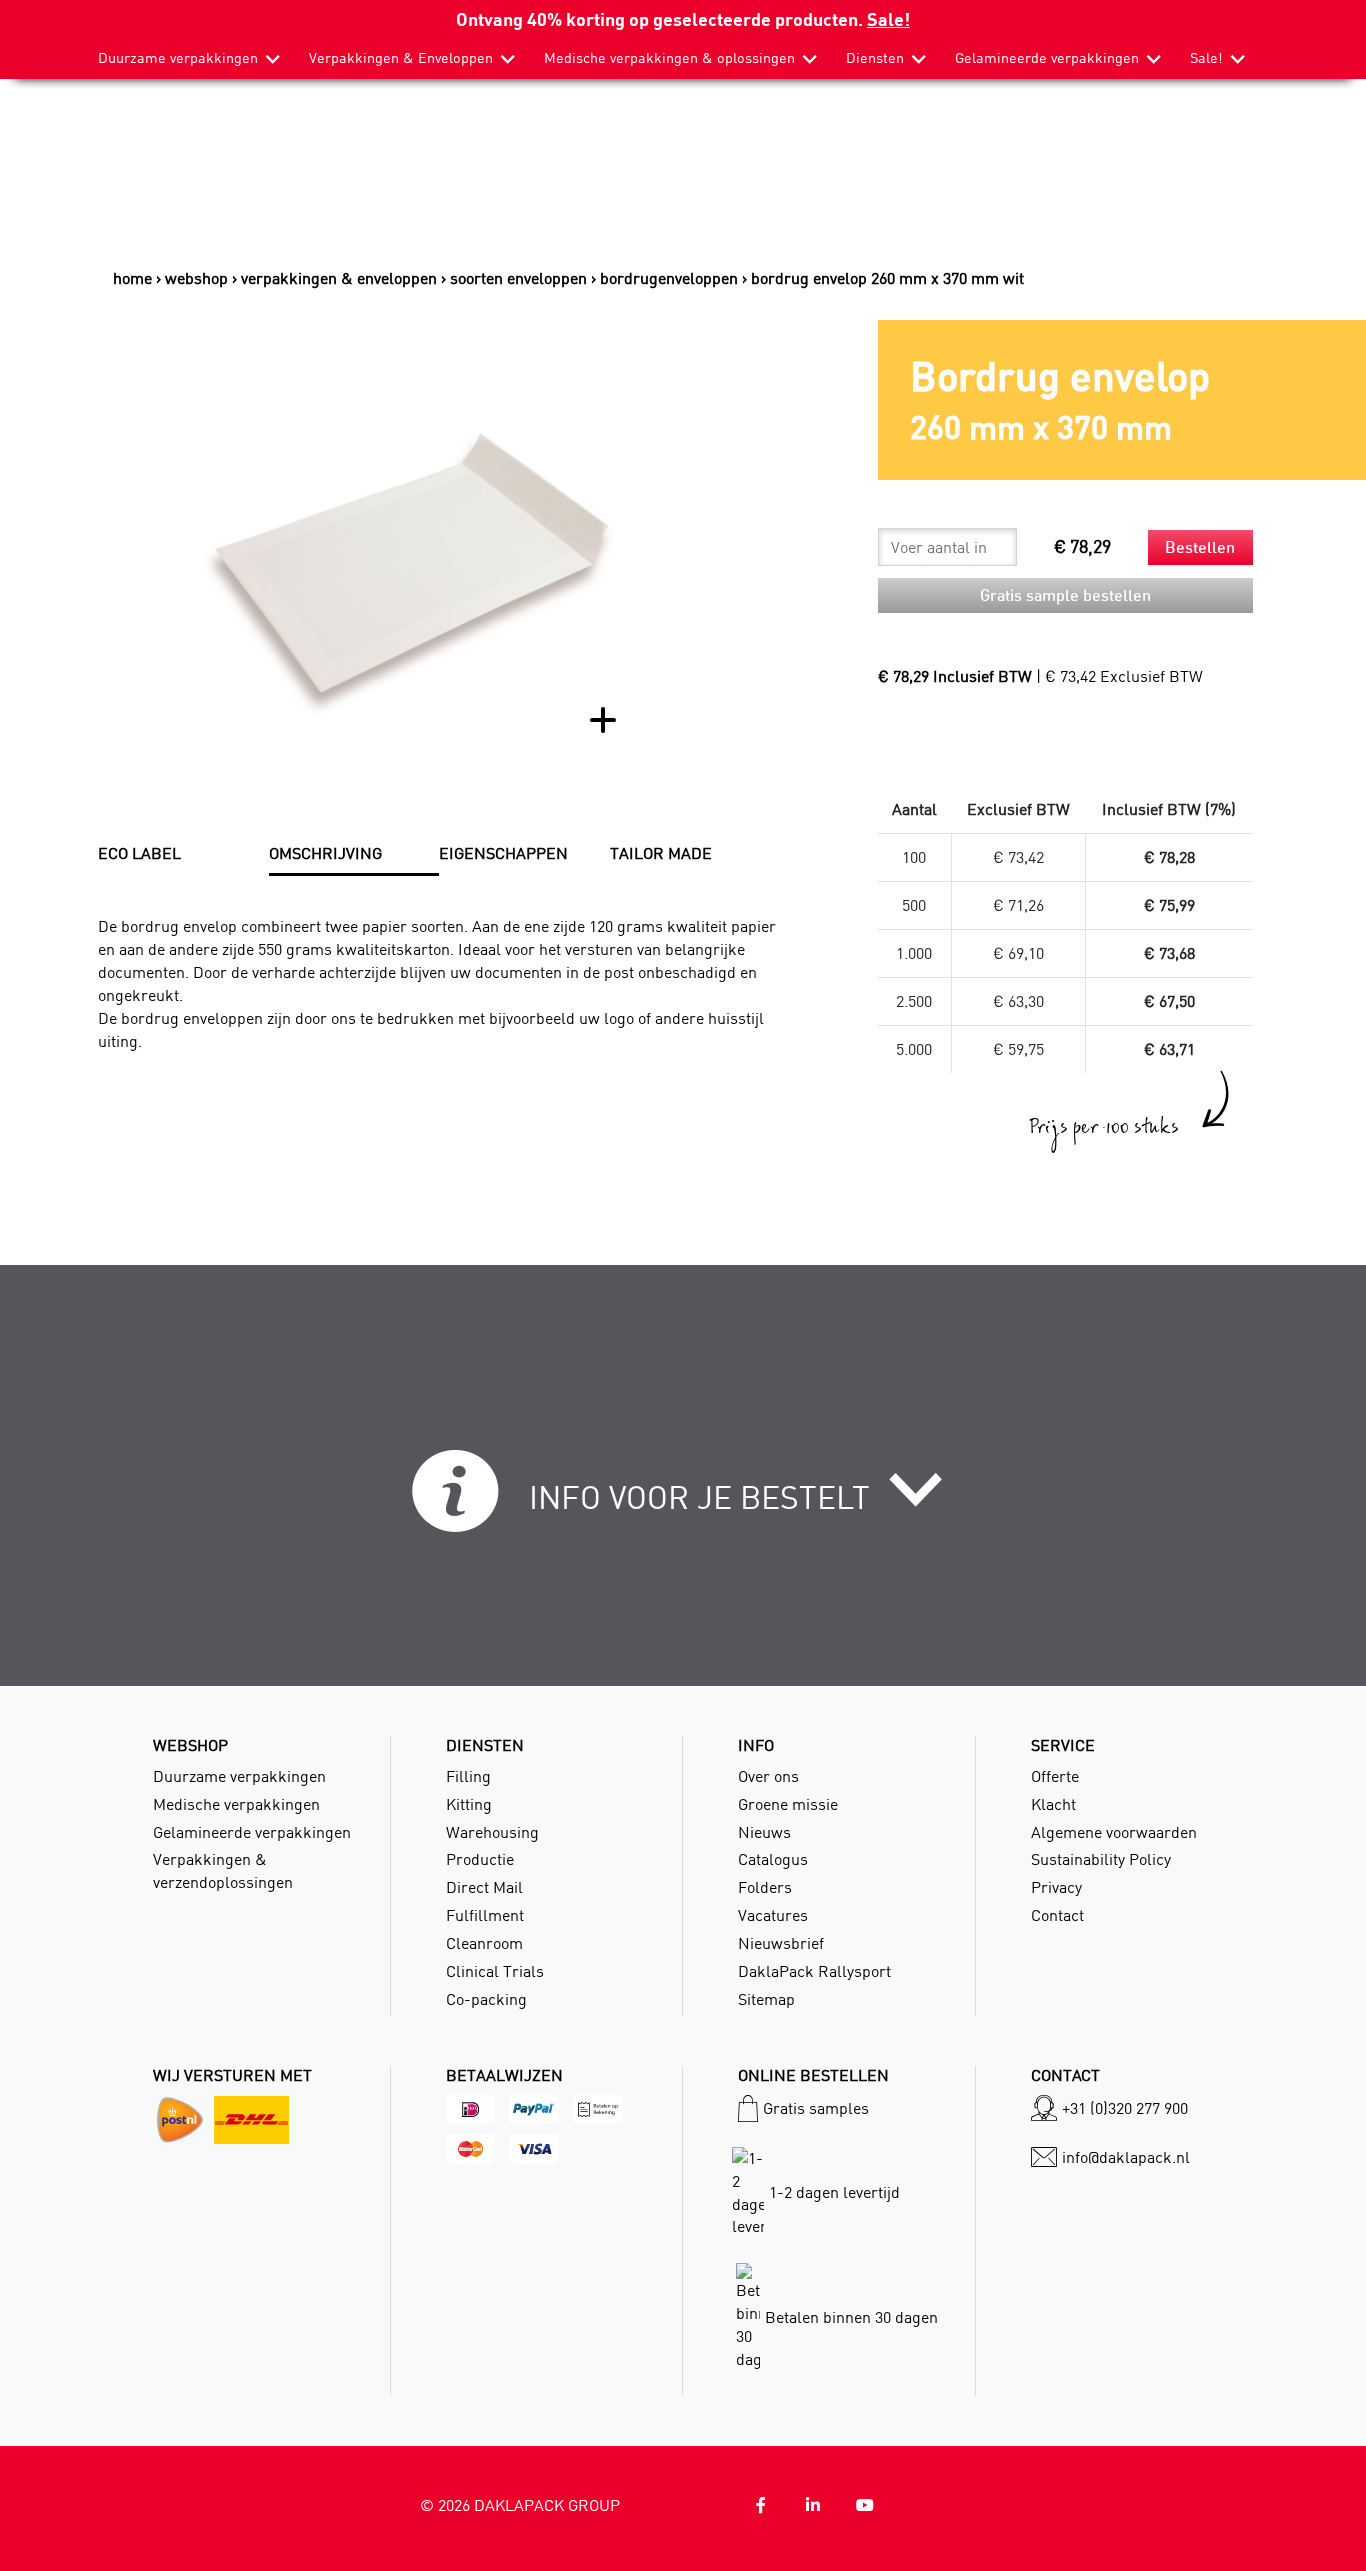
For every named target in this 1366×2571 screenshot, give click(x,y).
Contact (1057, 1915)
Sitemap (766, 1999)
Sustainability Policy (1101, 1859)
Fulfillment (485, 1915)
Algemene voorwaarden (1114, 1832)
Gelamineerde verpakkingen (1047, 58)
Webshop (196, 278)
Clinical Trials (495, 1971)
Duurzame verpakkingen (178, 58)
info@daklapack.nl (1126, 2157)
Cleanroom (484, 1943)
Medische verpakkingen (236, 1804)
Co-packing (486, 1999)
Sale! (888, 18)
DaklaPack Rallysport (814, 1971)
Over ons (768, 1776)
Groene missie (788, 1804)
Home (132, 278)
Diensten (875, 58)
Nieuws (764, 1832)
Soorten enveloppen (518, 278)
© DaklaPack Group (520, 2505)
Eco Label (139, 853)
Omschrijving (325, 853)
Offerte (1055, 1776)
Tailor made (661, 853)
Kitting (469, 1804)
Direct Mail (484, 1887)
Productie (480, 1859)
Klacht (1053, 1804)
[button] (683, 1502)
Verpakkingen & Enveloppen (401, 58)
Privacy (1056, 1887)
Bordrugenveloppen (669, 278)
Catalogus (773, 1859)
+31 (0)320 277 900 (1125, 2108)
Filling (468, 1776)
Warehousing (492, 1832)
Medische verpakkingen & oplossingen (669, 58)
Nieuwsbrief (781, 1943)
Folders (765, 1887)
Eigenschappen (503, 853)
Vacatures (773, 1915)
